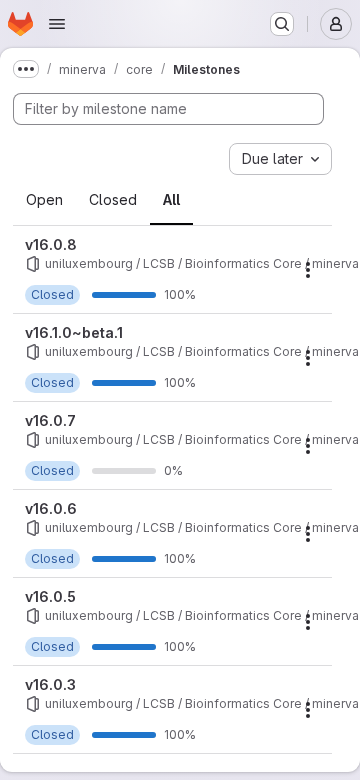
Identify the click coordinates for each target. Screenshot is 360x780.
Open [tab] (44, 199)
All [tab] (171, 199)
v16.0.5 (50, 596)
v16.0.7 (50, 420)
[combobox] (280, 159)
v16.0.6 (51, 508)
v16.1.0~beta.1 (74, 332)
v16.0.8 (51, 244)
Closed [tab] (113, 199)
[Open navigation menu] (57, 24)
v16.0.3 (50, 684)
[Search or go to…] (282, 24)
